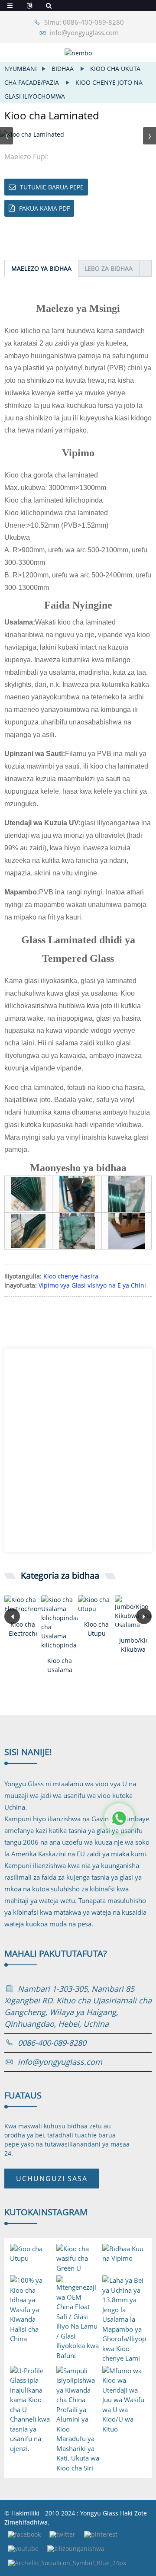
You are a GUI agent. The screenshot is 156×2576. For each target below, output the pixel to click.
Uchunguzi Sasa (52, 2179)
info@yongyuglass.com (84, 32)
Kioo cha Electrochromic (23, 1629)
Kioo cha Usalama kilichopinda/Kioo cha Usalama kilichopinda (60, 1665)
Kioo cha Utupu (96, 1629)
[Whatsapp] (119, 1818)
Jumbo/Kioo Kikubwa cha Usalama (133, 1645)
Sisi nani (28, 1752)
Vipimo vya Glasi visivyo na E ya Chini (92, 1285)
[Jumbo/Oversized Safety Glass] (133, 1612)
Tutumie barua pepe (52, 187)
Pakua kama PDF (44, 208)
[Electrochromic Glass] (23, 1604)
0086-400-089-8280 (52, 2043)
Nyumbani (21, 69)
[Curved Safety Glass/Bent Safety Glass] (60, 1622)
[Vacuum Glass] (96, 1604)
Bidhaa (63, 69)
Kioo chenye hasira (71, 1276)
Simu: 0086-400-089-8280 (84, 22)
